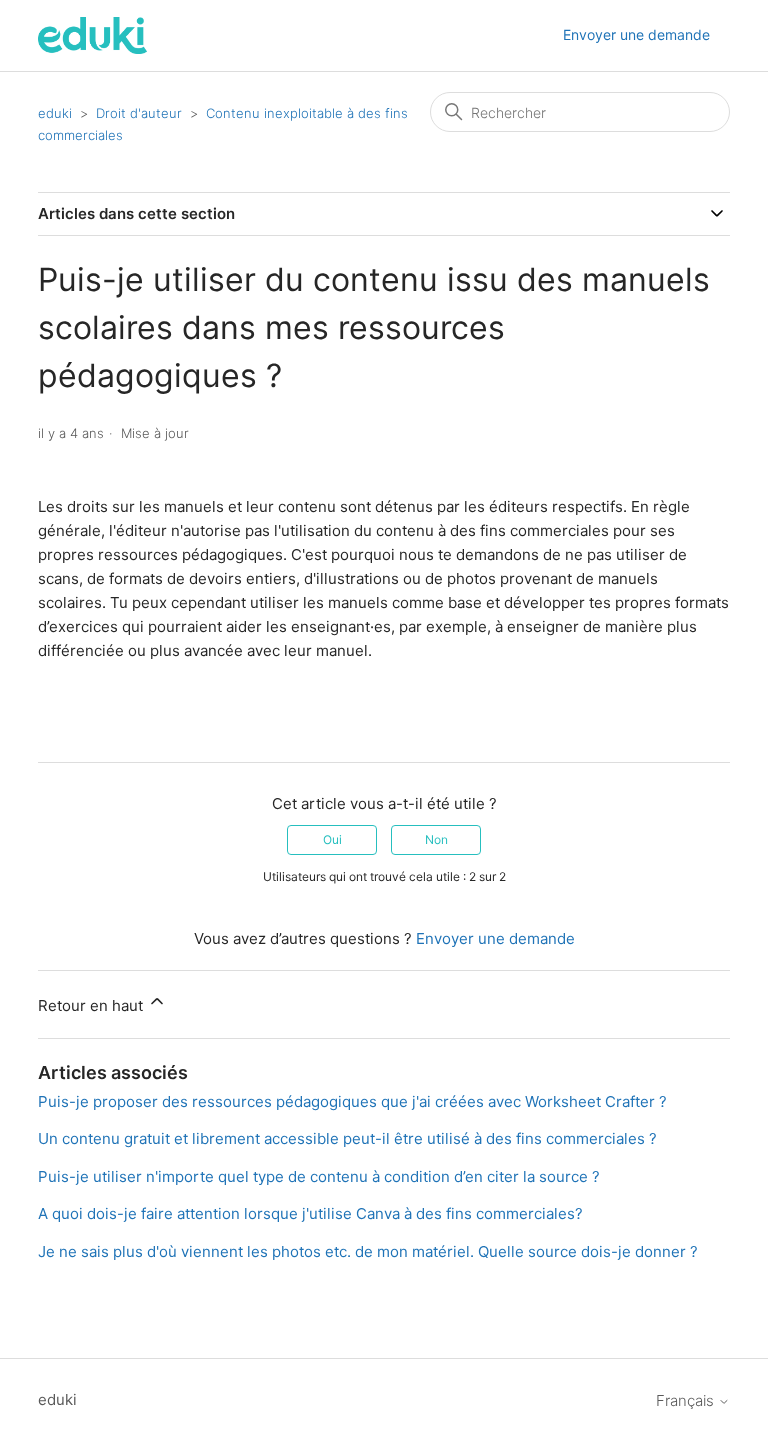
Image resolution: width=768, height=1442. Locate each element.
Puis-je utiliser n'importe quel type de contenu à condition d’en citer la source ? (319, 1176)
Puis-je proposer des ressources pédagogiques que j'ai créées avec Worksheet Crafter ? (352, 1101)
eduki (55, 113)
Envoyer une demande (636, 34)
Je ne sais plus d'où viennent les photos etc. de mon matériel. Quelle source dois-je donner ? (368, 1251)
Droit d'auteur (139, 113)
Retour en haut (92, 1005)
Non (436, 839)
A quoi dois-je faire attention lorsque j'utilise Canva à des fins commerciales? (310, 1213)
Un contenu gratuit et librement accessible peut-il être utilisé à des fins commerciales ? (347, 1138)
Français (687, 1400)
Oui (332, 839)
